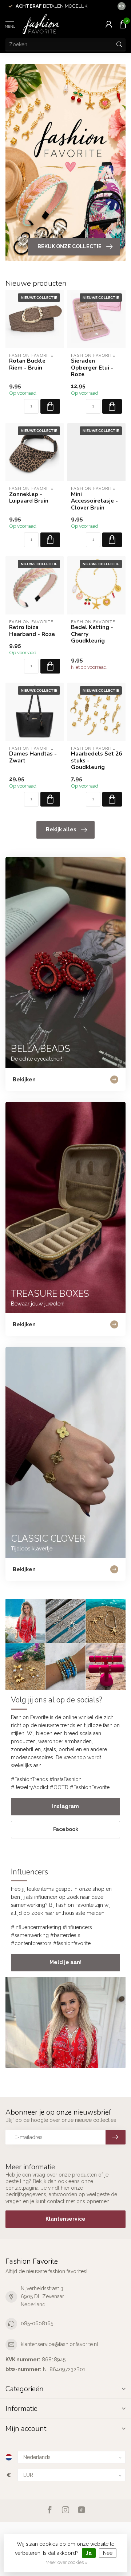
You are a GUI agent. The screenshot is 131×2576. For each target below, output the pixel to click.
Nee (108, 2553)
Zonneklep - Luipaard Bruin (29, 498)
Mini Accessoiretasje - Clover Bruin (94, 501)
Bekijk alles (61, 830)
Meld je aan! (65, 1962)
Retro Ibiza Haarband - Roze (32, 631)
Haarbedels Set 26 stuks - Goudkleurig (96, 760)
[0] (123, 24)
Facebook (66, 1829)
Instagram (65, 1806)
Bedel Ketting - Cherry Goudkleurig (92, 634)
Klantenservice (65, 2219)
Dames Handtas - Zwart (33, 757)
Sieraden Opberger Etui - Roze (92, 368)
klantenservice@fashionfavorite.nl (59, 2344)
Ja (89, 2553)
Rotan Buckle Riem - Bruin (27, 364)
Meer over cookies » (67, 2562)
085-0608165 (37, 2323)
